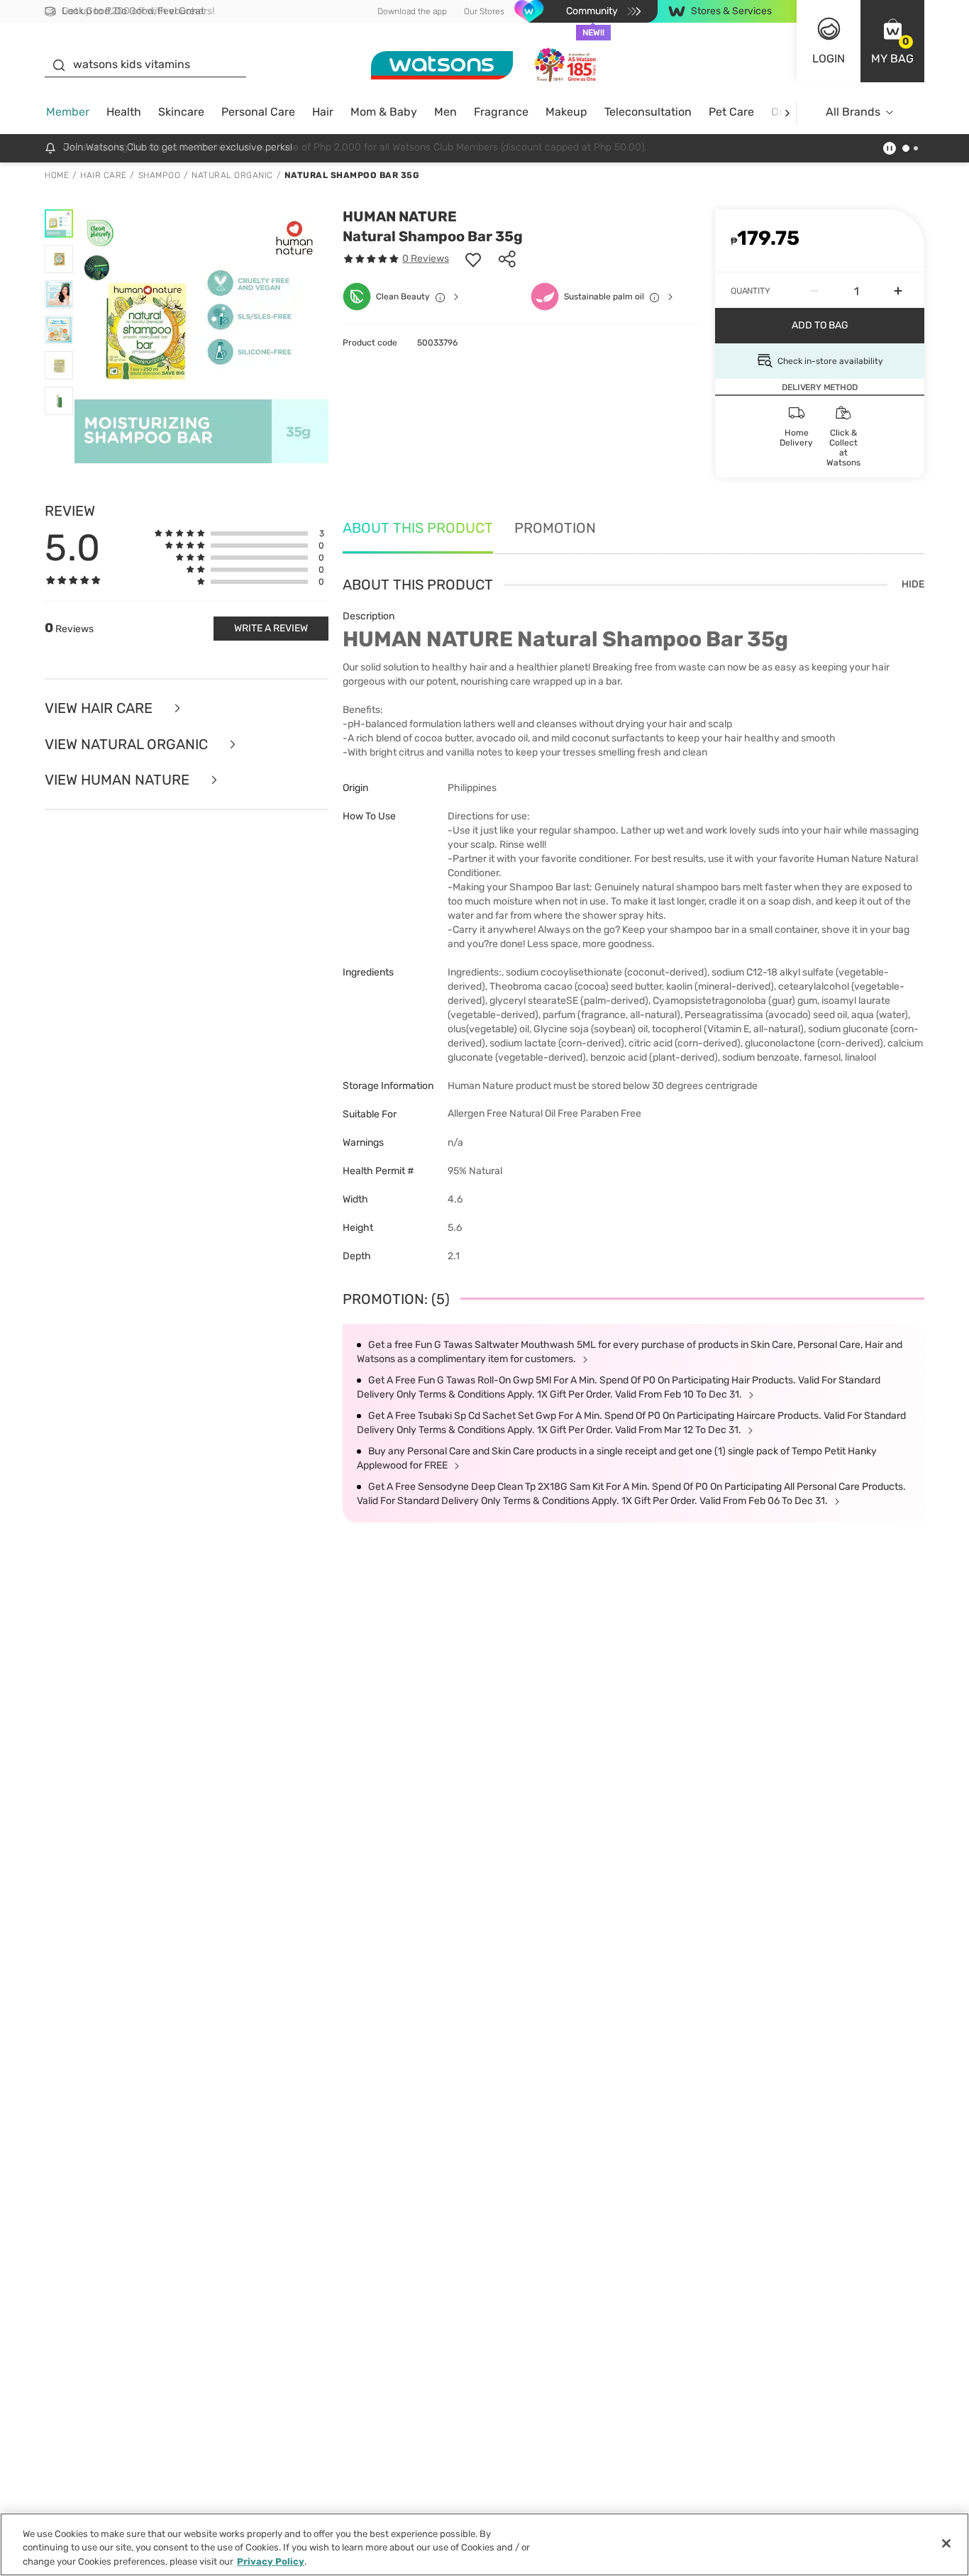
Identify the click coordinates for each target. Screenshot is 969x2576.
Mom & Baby (384, 112)
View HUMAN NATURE (119, 780)
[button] (892, 41)
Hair (323, 112)
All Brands (853, 112)
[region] (484, 2544)
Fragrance (501, 112)
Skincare (181, 112)
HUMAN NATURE (400, 216)
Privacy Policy (271, 2561)
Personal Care (258, 112)
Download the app (412, 11)
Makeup (566, 112)
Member (68, 112)
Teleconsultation (648, 112)
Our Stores (484, 11)
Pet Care (731, 112)
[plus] (898, 291)
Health (124, 112)
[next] (787, 112)
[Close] (946, 2543)
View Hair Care (100, 708)
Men (445, 112)
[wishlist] (473, 259)
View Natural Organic (128, 745)
